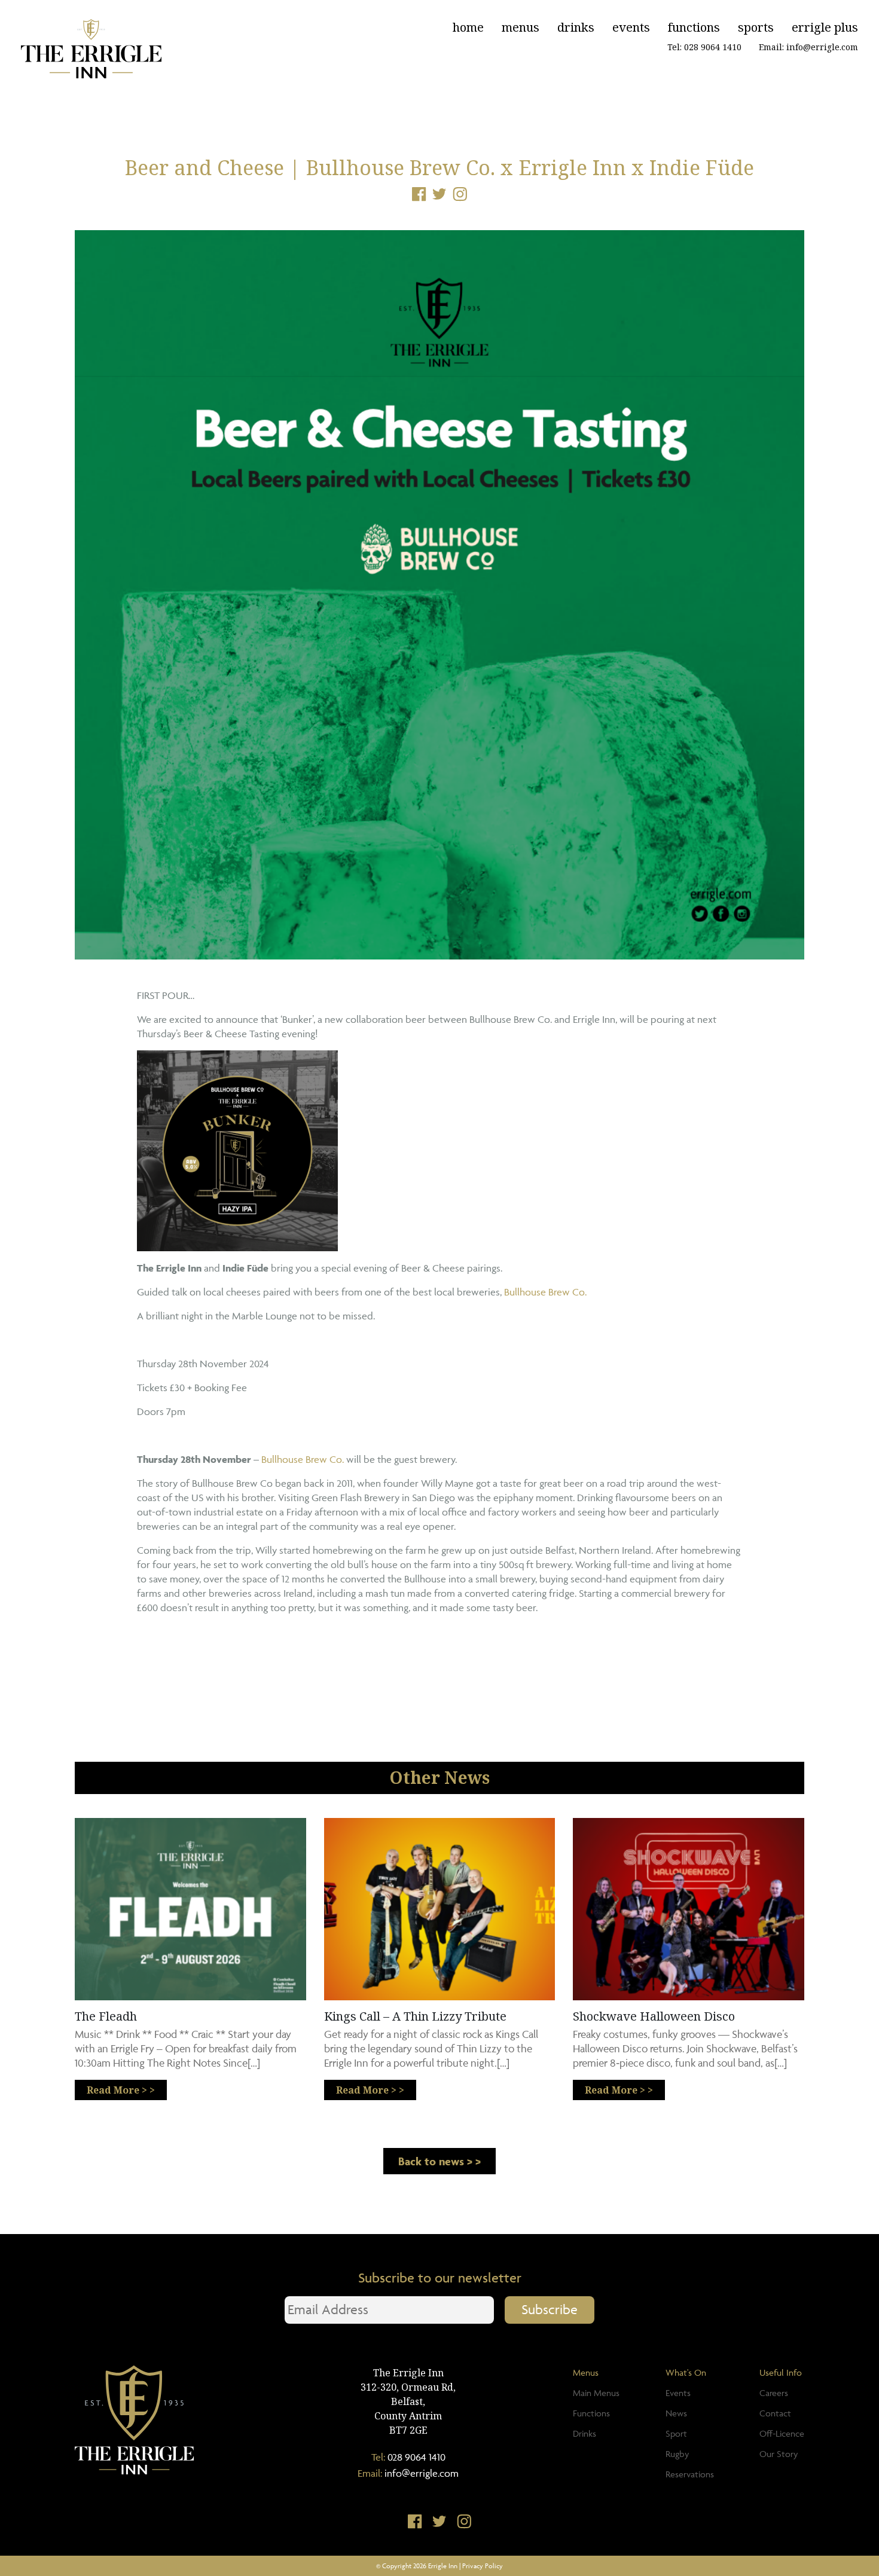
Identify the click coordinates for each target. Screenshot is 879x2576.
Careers (774, 2393)
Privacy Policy (483, 2566)
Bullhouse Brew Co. (544, 1292)
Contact (775, 2413)
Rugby (677, 2454)
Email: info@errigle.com (808, 47)
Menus (521, 27)
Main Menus (596, 2393)
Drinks (576, 27)
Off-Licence (782, 2433)
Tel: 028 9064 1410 (704, 47)
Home (468, 27)
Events (631, 27)
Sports (756, 27)
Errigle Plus (825, 27)
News (676, 2413)
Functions (694, 27)
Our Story (779, 2454)
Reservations (690, 2474)
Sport (676, 2433)
